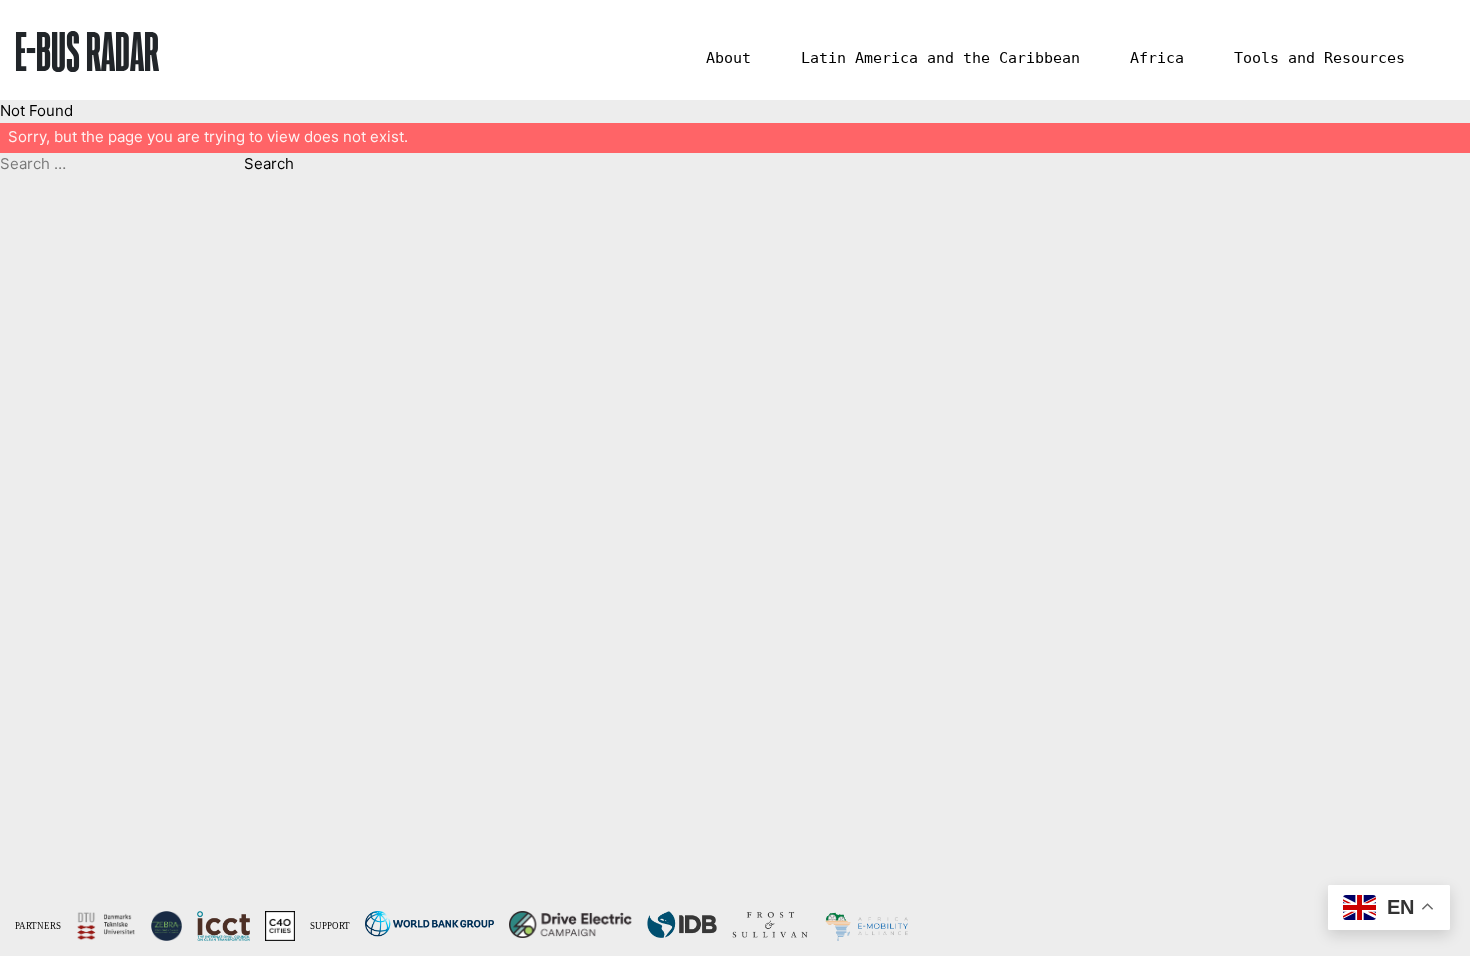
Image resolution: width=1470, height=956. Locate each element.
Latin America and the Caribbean (940, 58)
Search (269, 163)
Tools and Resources (1319, 58)
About (728, 58)
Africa (1157, 58)
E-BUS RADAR (87, 50)
